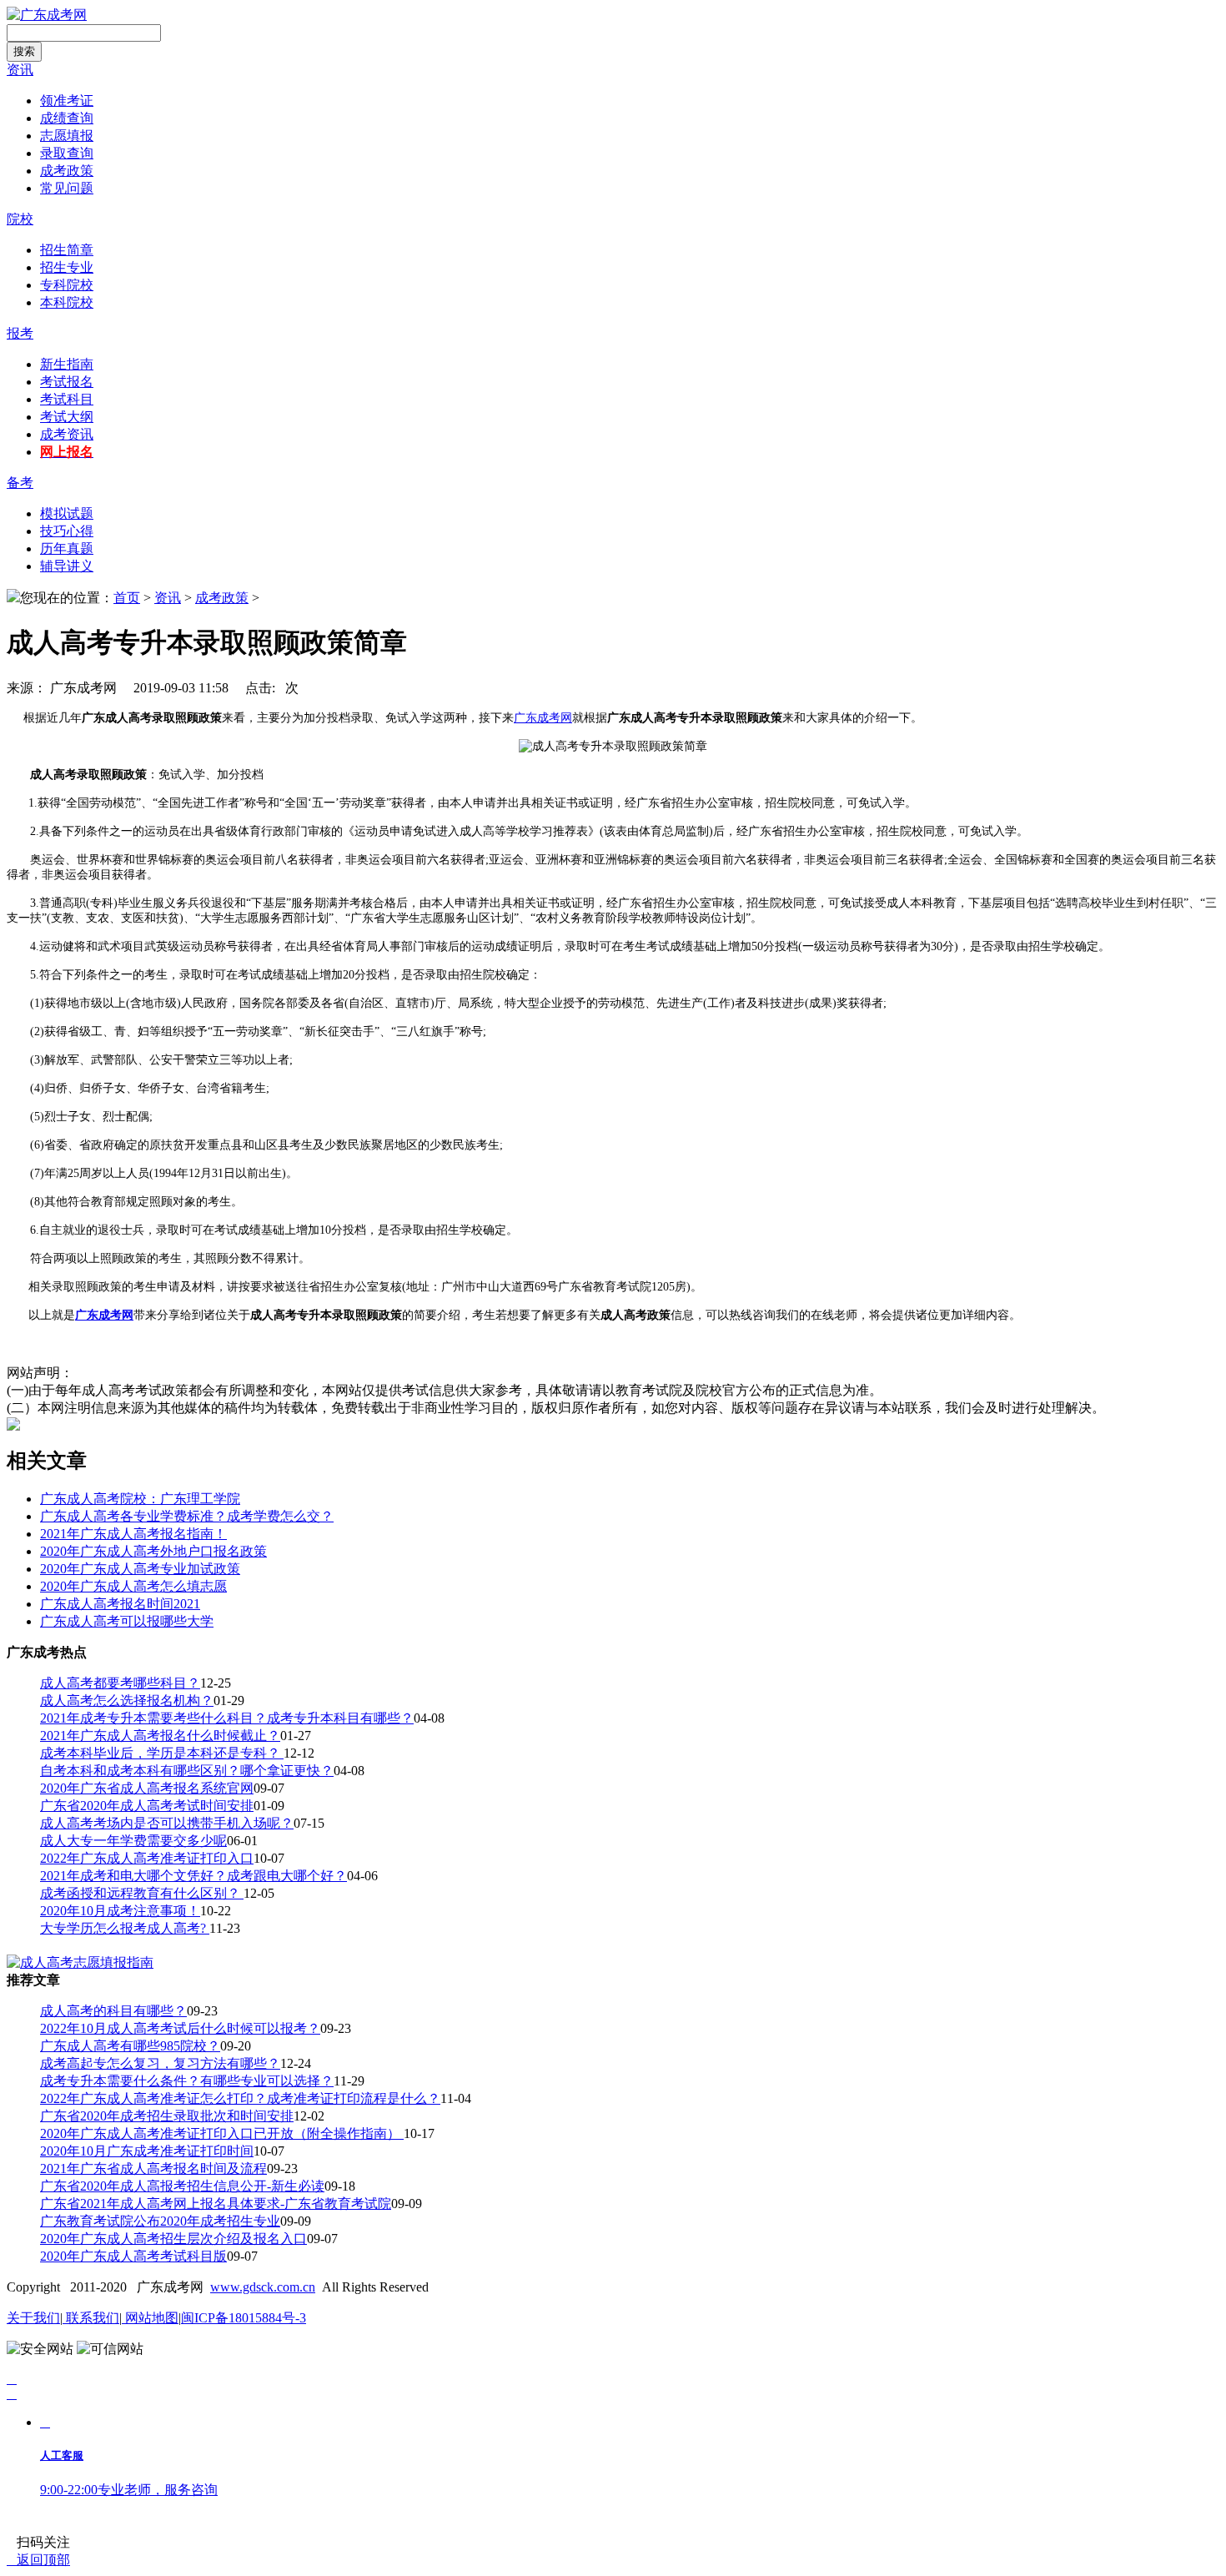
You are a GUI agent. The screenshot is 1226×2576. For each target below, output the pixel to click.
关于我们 (33, 2318)
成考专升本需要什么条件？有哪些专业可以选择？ (187, 2081)
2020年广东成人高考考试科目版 (133, 2256)
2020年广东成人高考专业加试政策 (140, 1569)
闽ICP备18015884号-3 (244, 2318)
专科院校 (67, 285)
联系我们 (91, 2318)
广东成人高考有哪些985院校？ (130, 2046)
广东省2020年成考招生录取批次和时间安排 (167, 2116)
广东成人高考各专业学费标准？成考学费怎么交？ (187, 1516)
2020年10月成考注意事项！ (120, 1911)
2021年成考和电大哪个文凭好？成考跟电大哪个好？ (193, 1876)
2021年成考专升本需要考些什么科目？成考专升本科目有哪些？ (227, 1718)
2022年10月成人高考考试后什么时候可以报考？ (180, 2028)
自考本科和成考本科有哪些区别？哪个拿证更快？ (187, 1771)
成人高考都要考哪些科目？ (120, 1683)
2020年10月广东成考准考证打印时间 (147, 2151)
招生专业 (67, 267)
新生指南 (67, 364)
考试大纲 (67, 417)
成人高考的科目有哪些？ (113, 2011)
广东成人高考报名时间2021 (120, 1604)
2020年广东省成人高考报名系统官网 (147, 1788)
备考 (20, 483)
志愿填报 (67, 136)
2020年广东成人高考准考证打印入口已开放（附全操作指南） (222, 2133)
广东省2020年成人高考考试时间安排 (147, 1806)
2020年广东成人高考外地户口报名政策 (153, 1551)
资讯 (20, 70)
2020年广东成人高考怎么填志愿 (133, 1586)
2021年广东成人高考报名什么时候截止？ (160, 1736)
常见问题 (67, 188)
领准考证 (67, 101)
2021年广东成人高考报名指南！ (133, 1534)
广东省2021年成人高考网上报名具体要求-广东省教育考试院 (216, 2204)
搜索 (24, 51)
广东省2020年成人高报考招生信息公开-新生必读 (182, 2186)
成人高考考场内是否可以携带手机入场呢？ (167, 1823)
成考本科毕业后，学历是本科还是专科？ (162, 1753)
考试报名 (67, 382)
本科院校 (67, 302)
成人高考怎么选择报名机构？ (127, 1701)
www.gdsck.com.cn (263, 2287)
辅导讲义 (67, 566)
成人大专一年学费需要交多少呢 (133, 1841)
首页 (127, 598)
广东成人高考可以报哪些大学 (127, 1621)
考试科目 (67, 399)
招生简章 (67, 250)
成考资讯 (67, 434)
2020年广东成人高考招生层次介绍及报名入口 (173, 2239)
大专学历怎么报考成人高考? (125, 1928)
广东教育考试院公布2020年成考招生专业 (160, 2221)
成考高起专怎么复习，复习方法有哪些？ (160, 2063)
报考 (20, 333)
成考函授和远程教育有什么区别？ (142, 1893)
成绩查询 (67, 118)
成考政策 (67, 171)
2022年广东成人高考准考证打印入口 (147, 1858)
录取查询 (67, 153)
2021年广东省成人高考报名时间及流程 (153, 2168)
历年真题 (67, 548)
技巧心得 (67, 531)
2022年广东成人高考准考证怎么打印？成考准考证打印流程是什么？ (240, 2098)
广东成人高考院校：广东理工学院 (140, 1499)
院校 (20, 219)
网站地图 (150, 2318)
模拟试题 (67, 513)
